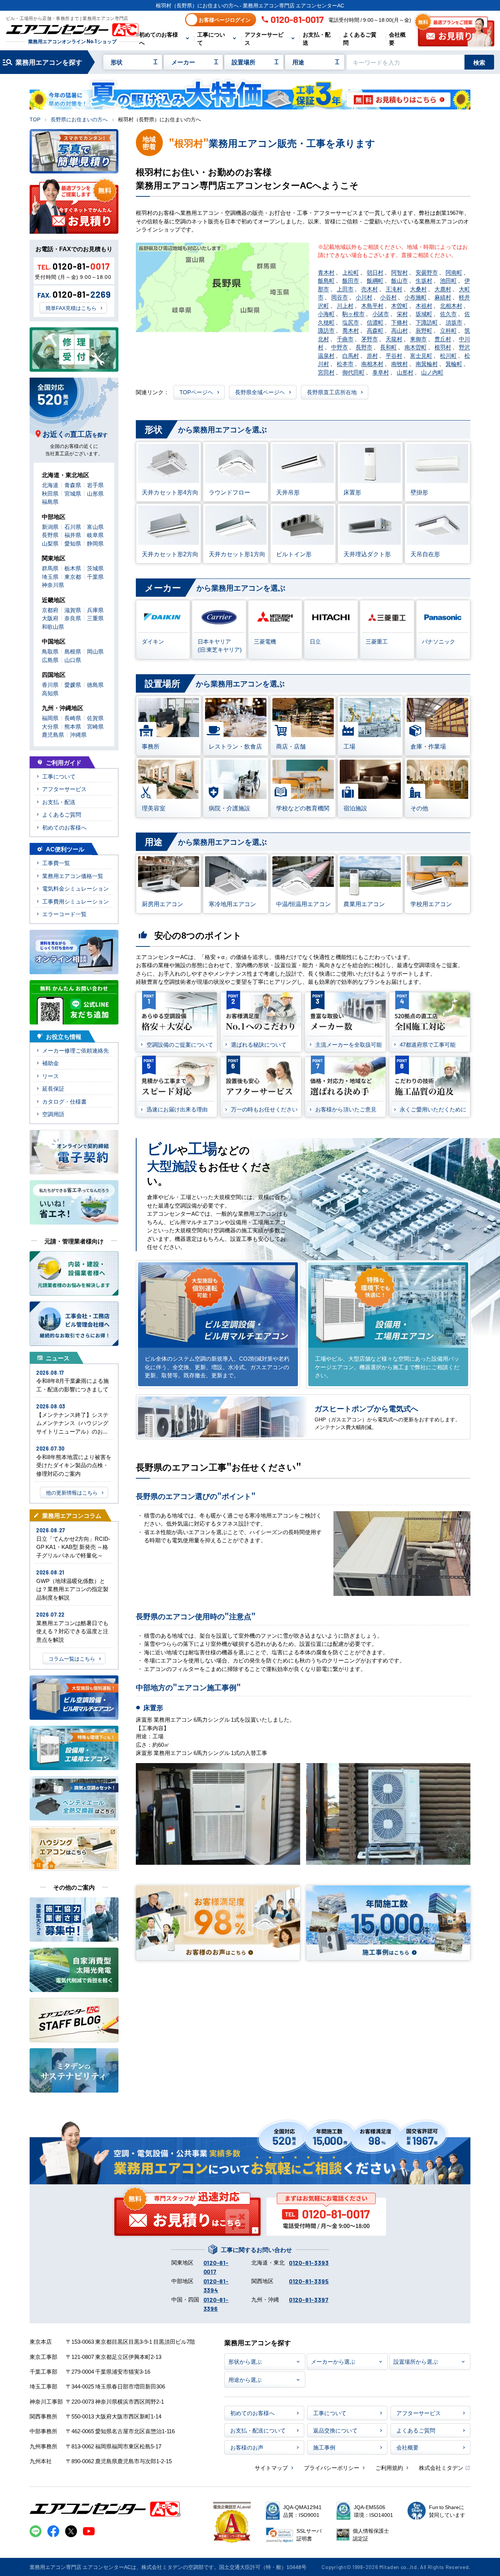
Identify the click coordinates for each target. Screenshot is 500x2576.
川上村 (345, 305)
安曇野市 (427, 272)
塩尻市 (351, 322)
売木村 (370, 289)
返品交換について (335, 2430)
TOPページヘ (196, 392)
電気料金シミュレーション (75, 888)
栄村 (402, 313)
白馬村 (351, 355)
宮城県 (73, 493)
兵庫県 (95, 610)
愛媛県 (73, 684)
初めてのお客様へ (159, 38)
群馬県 (50, 568)
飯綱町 (375, 280)
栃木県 (73, 568)
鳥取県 (50, 651)
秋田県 (50, 493)
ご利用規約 (389, 2467)
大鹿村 (443, 289)
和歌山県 (53, 626)
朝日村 (375, 272)
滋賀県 (73, 610)
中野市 (340, 347)
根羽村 (443, 347)
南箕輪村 (427, 363)
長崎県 (73, 718)
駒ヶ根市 (353, 313)
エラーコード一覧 (64, 914)
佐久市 (448, 313)
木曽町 (400, 305)
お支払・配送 (317, 38)
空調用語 (53, 1114)
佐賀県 (95, 718)
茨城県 (95, 568)
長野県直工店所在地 (332, 392)
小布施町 (416, 297)
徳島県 (95, 684)
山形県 (95, 493)
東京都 (73, 576)
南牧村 (400, 363)
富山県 (95, 526)
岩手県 (95, 485)
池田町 (448, 280)
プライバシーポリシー (332, 2467)
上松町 (351, 272)
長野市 (364, 347)
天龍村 (394, 339)
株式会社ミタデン (441, 2467)
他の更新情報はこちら (72, 1492)
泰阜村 (381, 372)
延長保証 (53, 1088)
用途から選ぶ (245, 2379)
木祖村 (424, 305)
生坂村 (424, 280)
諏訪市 (326, 330)
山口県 (73, 660)
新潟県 (50, 526)
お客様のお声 (247, 2447)
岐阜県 (95, 535)
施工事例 (324, 2447)
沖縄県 (78, 734)
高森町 (375, 330)
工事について (211, 38)
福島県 (50, 501)
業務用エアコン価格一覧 (73, 876)
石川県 (73, 526)
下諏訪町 (427, 322)
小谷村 (388, 297)
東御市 (418, 339)
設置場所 (244, 62)
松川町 (448, 355)
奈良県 (73, 618)
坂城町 (424, 313)
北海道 (50, 485)
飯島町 (326, 280)
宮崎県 (95, 726)
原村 (372, 355)
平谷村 (394, 355)
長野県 (50, 535)
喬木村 (351, 330)
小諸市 (381, 313)
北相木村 (451, 305)
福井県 (73, 535)
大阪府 (50, 618)
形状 (117, 62)
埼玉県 (50, 576)
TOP (35, 119)
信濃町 (375, 322)
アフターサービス (264, 38)
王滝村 (394, 289)
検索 (479, 62)
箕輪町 (454, 363)
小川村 (364, 297)
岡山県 (95, 651)
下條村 (400, 322)
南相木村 (372, 363)
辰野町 (424, 330)
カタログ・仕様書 (64, 1101)
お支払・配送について (258, 2430)
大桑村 (418, 289)
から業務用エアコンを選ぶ (206, 429)
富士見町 (421, 355)
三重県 (95, 618)
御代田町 (353, 372)
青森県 (73, 485)
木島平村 (372, 305)
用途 (298, 62)
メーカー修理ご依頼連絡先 (75, 1050)
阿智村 (400, 272)
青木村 (326, 272)
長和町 (388, 347)
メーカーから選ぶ (333, 2361)
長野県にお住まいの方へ (79, 119)
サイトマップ (271, 2467)
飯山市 (400, 280)
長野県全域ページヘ (260, 392)
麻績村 (443, 297)
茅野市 (370, 339)
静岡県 (95, 543)
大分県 (50, 726)
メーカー (183, 62)
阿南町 (454, 272)
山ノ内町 (432, 372)
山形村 (405, 372)
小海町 (326, 313)
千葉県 (95, 576)
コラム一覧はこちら (72, 1658)
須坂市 (454, 322)
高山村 (400, 330)
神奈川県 (53, 585)
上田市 (345, 289)
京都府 (50, 610)
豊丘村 (443, 339)
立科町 (448, 330)
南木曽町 (416, 347)
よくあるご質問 (360, 38)
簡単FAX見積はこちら (71, 308)
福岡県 (50, 718)
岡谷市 (340, 297)
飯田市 (351, 280)
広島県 (50, 660)
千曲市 (345, 339)
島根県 (73, 651)
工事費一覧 (56, 863)
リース (51, 1076)
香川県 (50, 684)
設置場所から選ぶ (416, 2361)
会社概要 (397, 38)
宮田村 (326, 372)
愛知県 (73, 543)
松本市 (345, 363)
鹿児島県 (53, 734)
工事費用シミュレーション (75, 901)
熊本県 (73, 726)
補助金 (51, 1063)
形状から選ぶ (245, 2361)
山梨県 (50, 543)
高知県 (50, 693)
